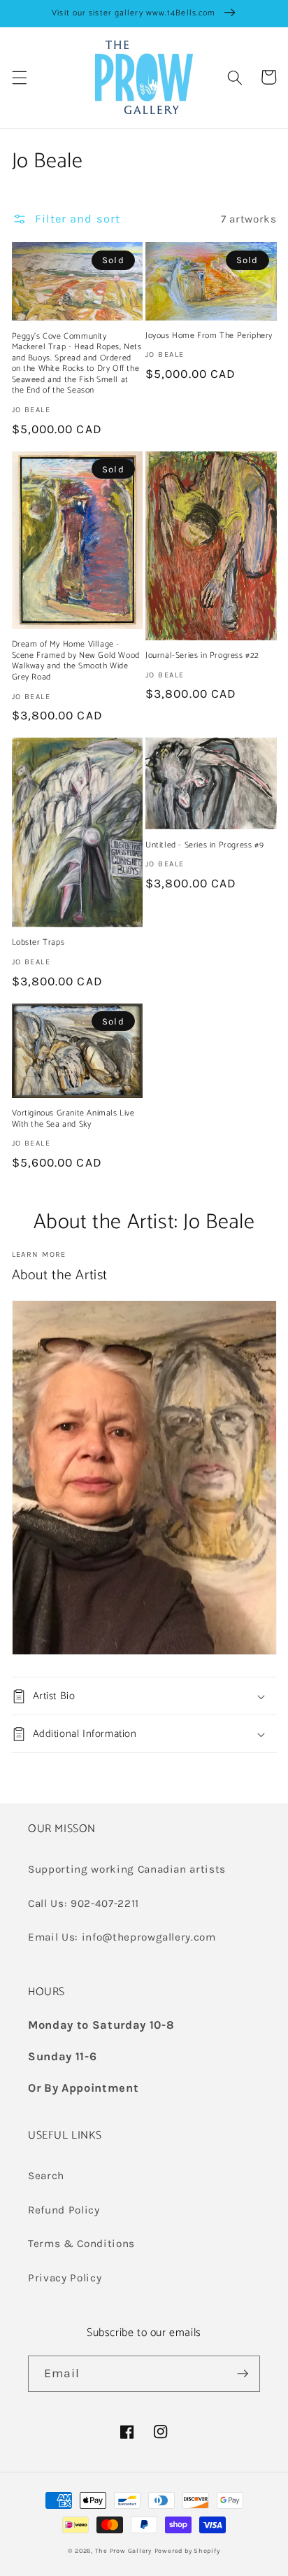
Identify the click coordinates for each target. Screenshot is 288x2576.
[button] (19, 77)
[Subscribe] (243, 2374)
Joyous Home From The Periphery (209, 336)
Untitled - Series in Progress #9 (204, 845)
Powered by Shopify (187, 2551)
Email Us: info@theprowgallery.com (122, 1937)
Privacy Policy (65, 2278)
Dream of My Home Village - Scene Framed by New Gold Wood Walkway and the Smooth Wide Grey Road (76, 661)
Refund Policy (64, 2210)
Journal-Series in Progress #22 (202, 656)
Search (46, 2176)
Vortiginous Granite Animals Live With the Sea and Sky (73, 1119)
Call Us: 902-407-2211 (84, 1903)
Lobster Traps (38, 943)
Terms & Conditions (81, 2244)
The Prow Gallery (123, 2551)
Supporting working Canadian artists (127, 1869)
